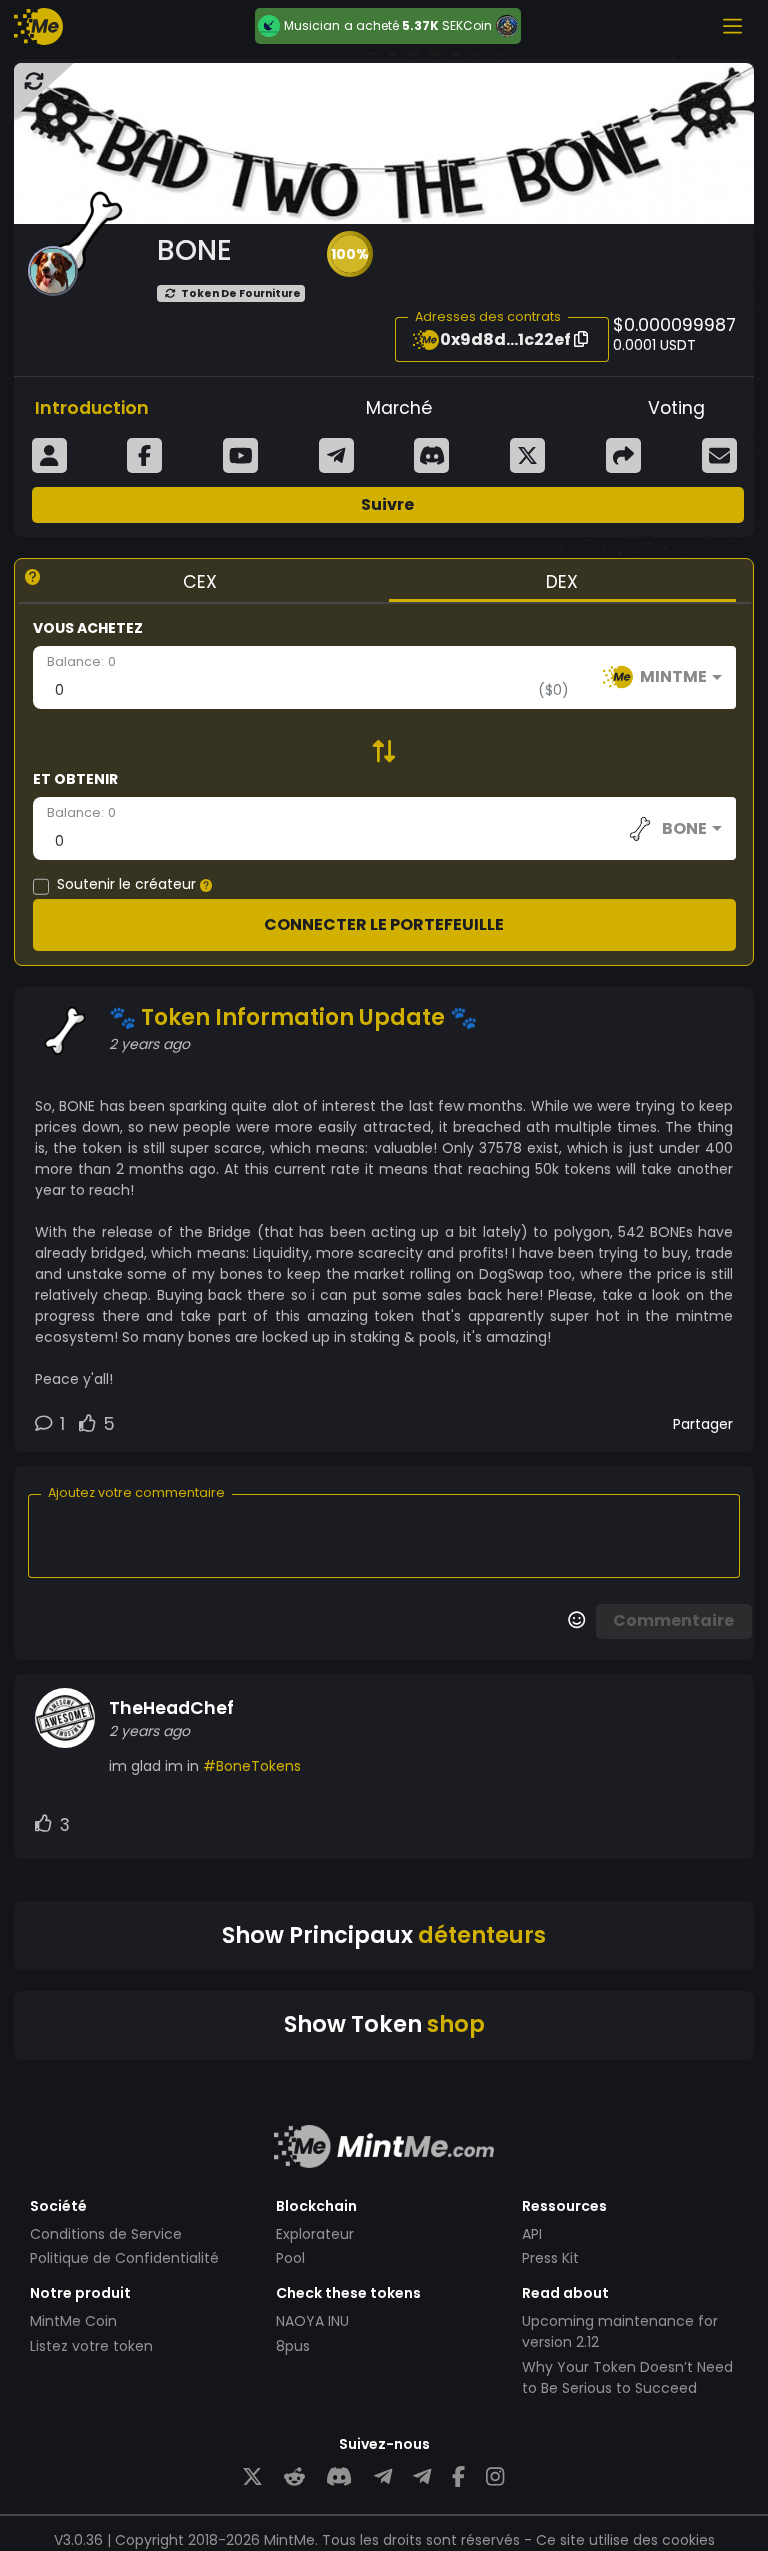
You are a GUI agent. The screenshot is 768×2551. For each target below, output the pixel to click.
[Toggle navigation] (732, 26)
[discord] (339, 2477)
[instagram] (495, 2477)
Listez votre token (91, 2346)
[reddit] (294, 2477)
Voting (676, 408)
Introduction (92, 408)
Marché (399, 408)
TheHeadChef (171, 1708)
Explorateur (315, 2234)
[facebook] (458, 2477)
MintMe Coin (73, 2321)
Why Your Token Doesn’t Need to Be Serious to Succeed (627, 2377)
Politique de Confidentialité (124, 2258)
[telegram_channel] (422, 2477)
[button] (350, 254)
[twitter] (252, 2477)
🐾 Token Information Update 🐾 (293, 1017)
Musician (312, 26)
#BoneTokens (252, 1766)
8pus (293, 2346)
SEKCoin (467, 25)
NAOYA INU (312, 2321)
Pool (290, 2258)
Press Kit (550, 2258)
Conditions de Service (106, 2234)
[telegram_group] (383, 2477)
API (532, 2234)
